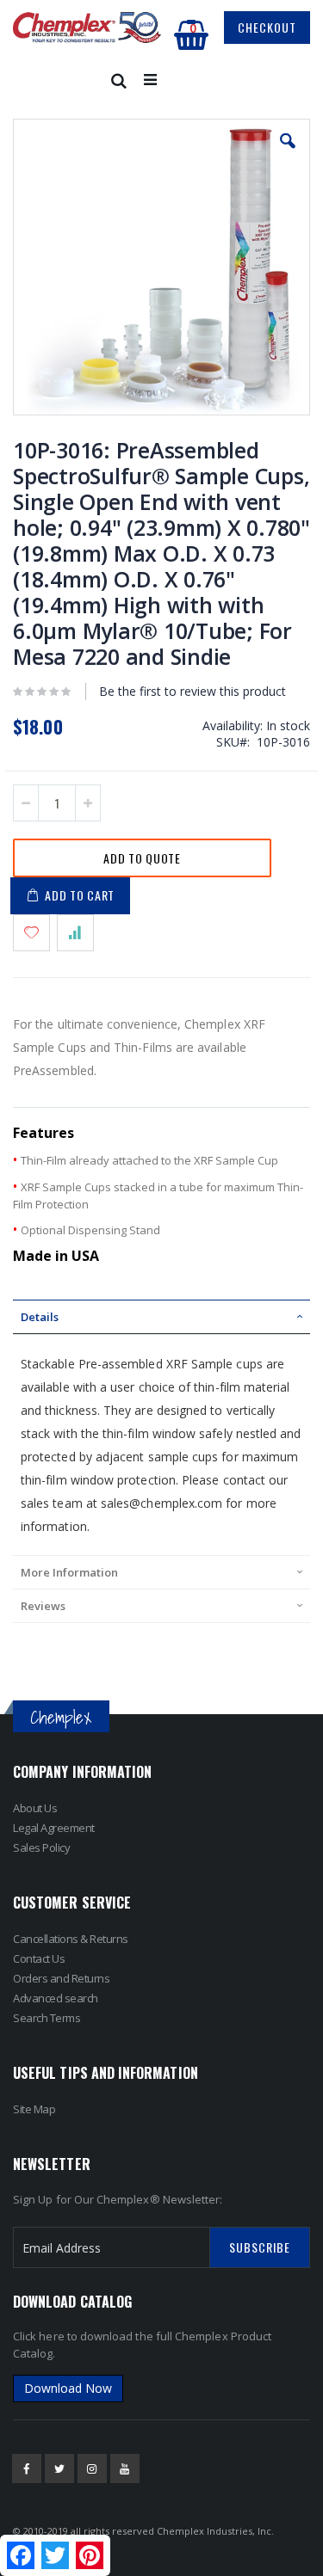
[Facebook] (27, 2468)
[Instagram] (92, 2468)
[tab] (161, 1317)
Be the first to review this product (193, 691)
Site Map (34, 2109)
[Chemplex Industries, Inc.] (87, 28)
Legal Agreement (54, 1828)
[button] (288, 154)
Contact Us (39, 1958)
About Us (35, 1808)
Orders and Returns (61, 1978)
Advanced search (56, 1998)
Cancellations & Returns (71, 1939)
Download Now (68, 2388)
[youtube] (125, 2468)
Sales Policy (41, 1847)
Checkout (267, 27)
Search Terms (47, 2018)
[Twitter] (59, 2468)
